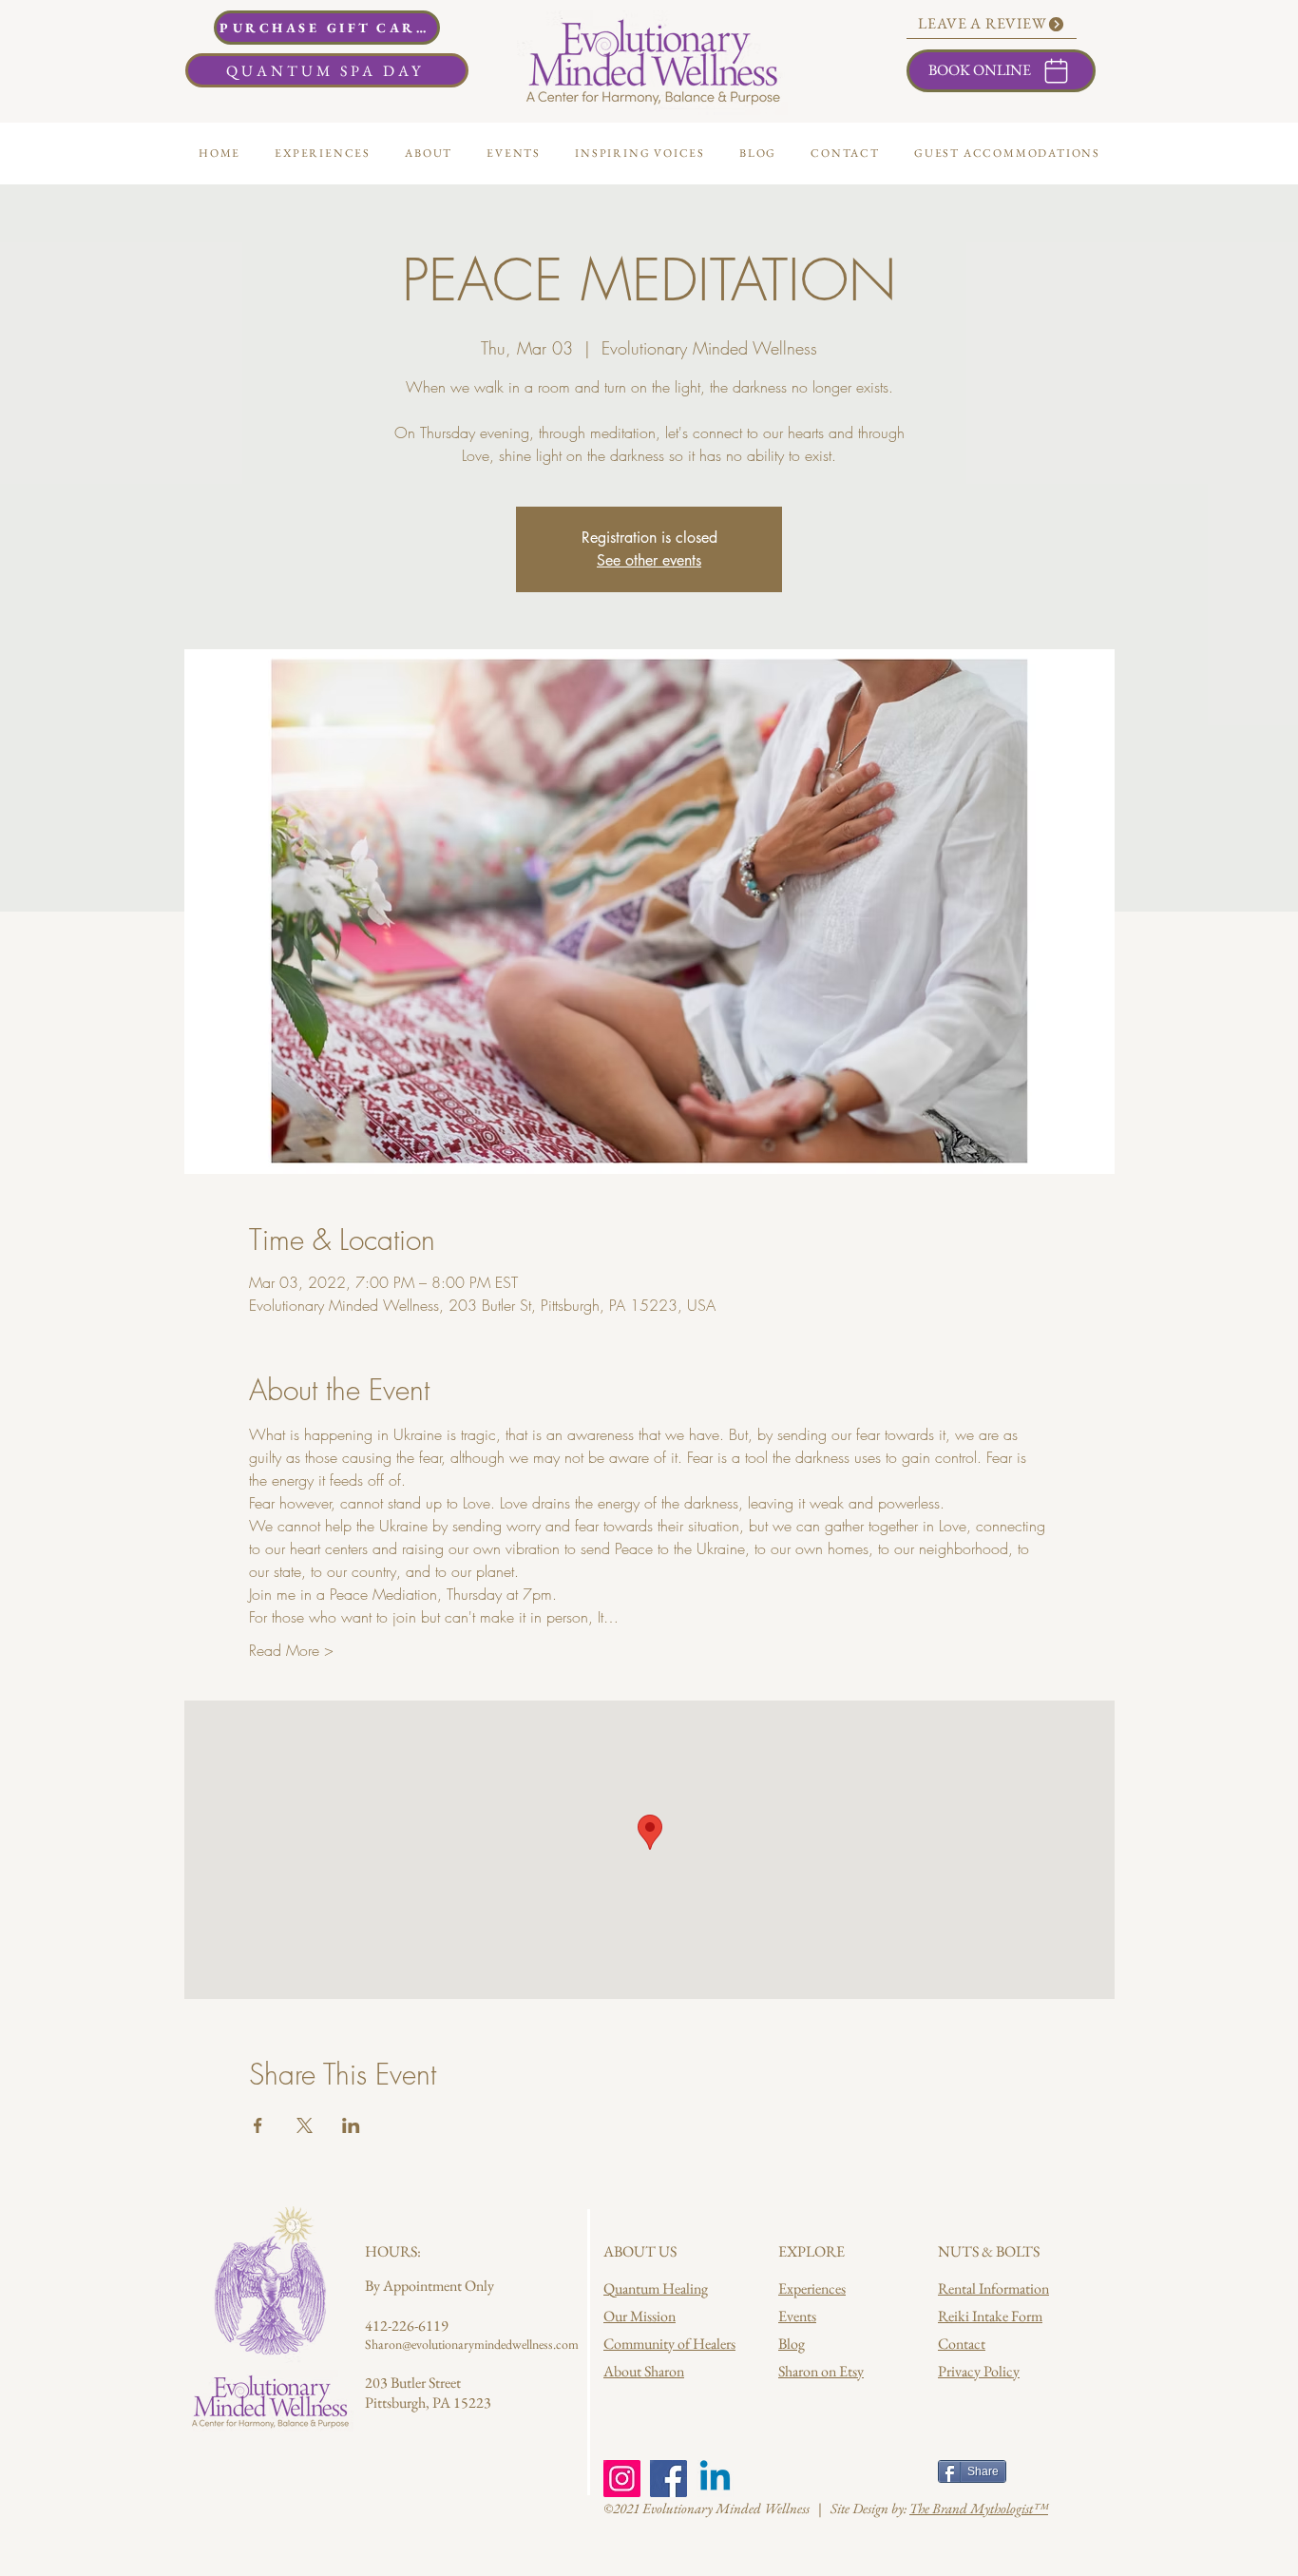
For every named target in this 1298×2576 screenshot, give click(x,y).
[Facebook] (668, 2479)
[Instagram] (622, 2479)
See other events (649, 560)
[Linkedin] (715, 2479)
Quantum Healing (656, 2288)
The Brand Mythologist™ (979, 2508)
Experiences (812, 2288)
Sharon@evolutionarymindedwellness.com (472, 2344)
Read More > (291, 1650)
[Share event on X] (305, 2125)
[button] (429, 153)
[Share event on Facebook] (258, 2125)
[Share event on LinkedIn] (351, 2125)
